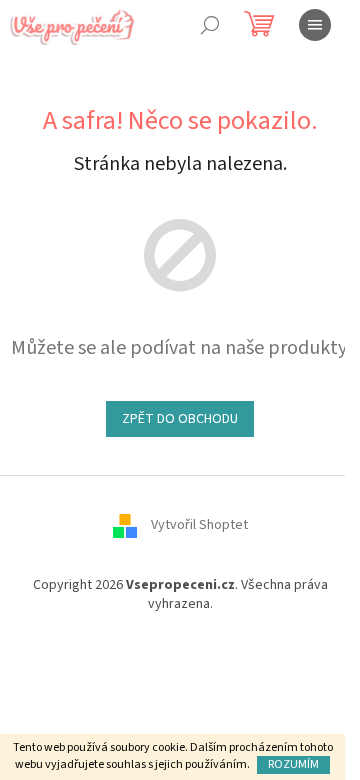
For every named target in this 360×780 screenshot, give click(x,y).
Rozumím (293, 764)
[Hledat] (210, 25)
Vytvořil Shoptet (199, 525)
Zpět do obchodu (180, 419)
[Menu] (315, 25)
